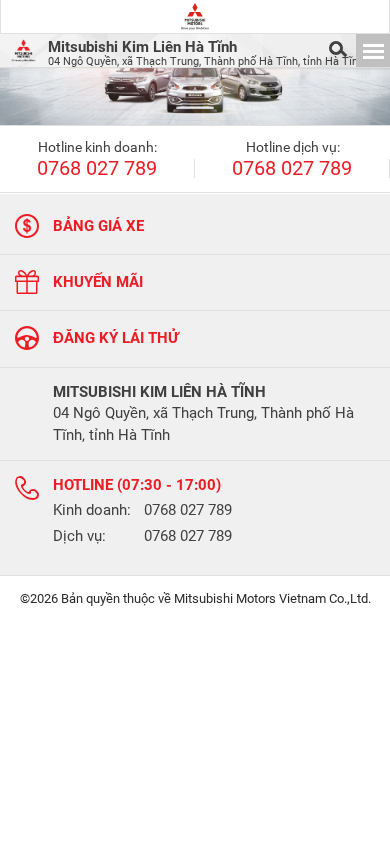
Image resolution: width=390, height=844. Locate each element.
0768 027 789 (97, 169)
